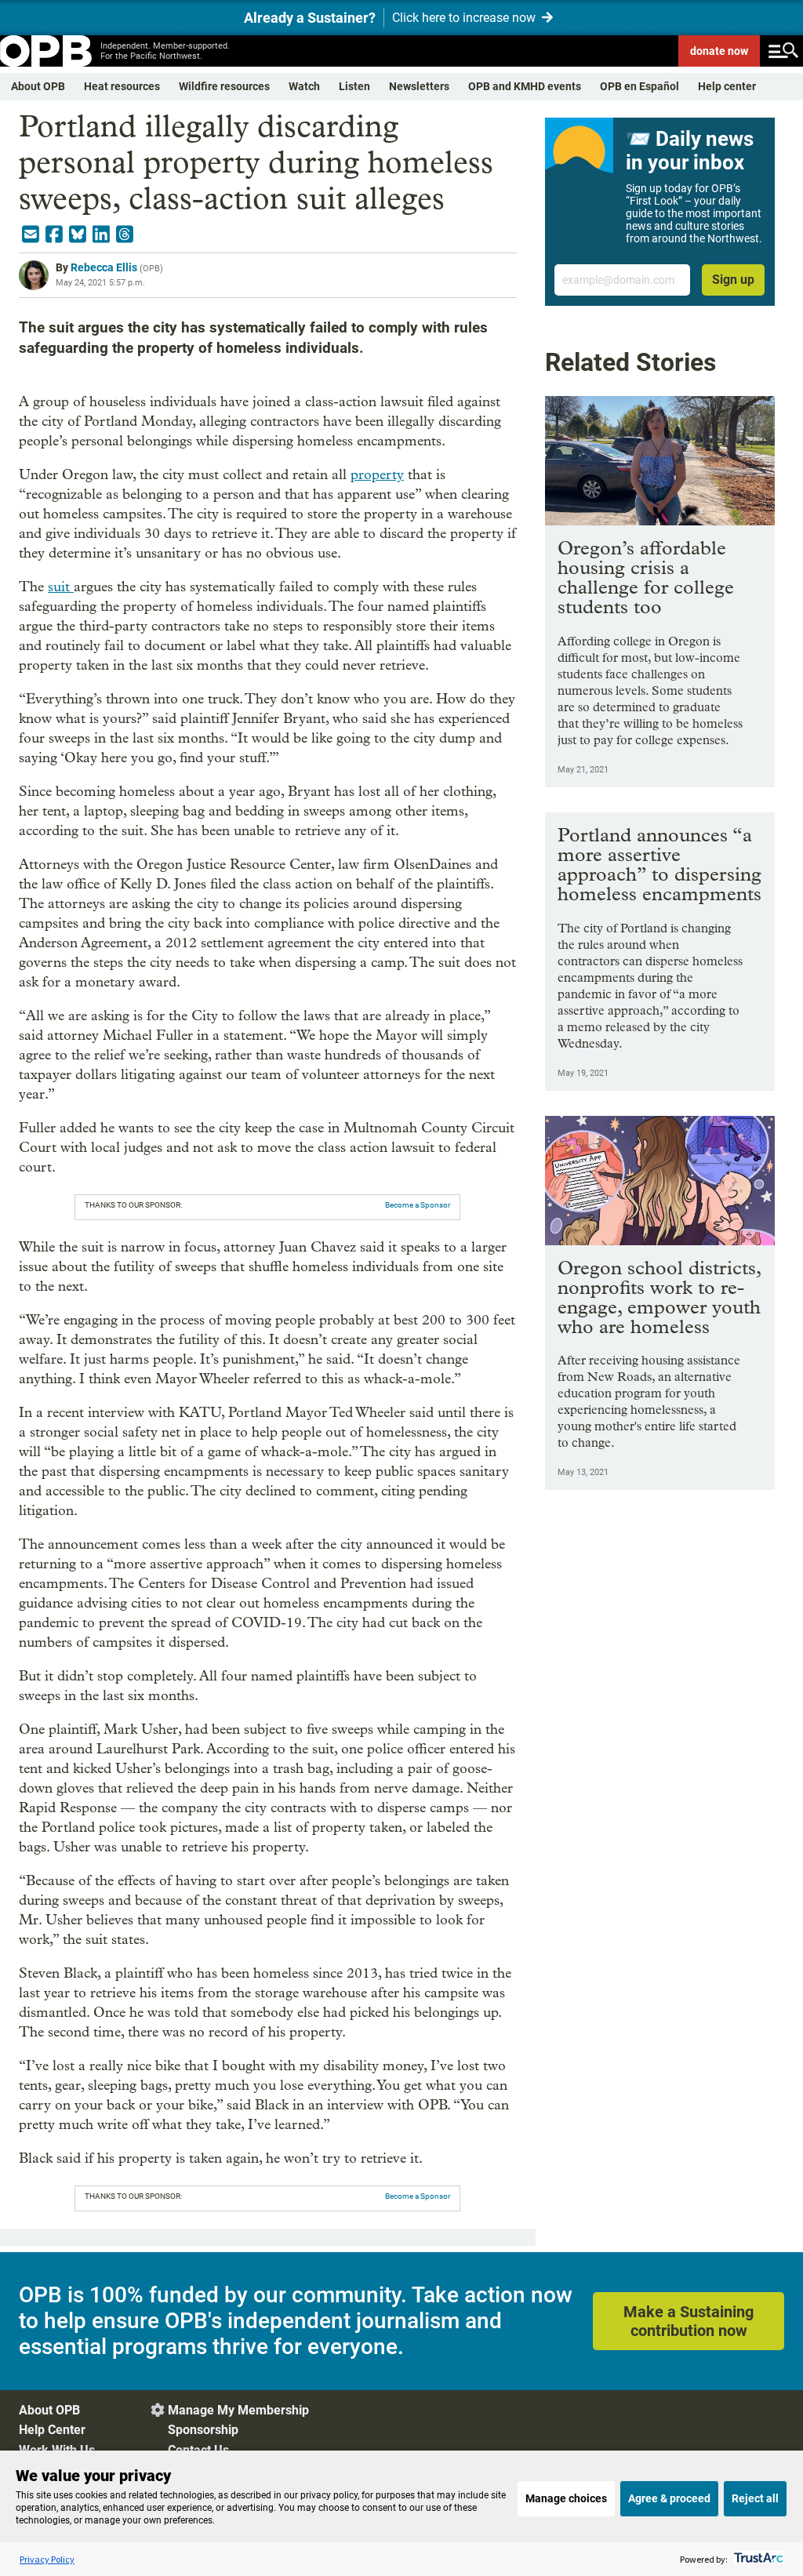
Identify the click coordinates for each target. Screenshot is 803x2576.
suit (61, 587)
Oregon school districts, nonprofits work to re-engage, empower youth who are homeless (659, 1297)
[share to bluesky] (78, 234)
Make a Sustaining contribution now (689, 2321)
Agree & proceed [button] (669, 2498)
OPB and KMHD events (525, 86)
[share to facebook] (54, 234)
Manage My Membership (238, 2410)
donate (719, 51)
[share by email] (31, 234)
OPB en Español (639, 86)
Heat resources (122, 86)
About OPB (38, 86)
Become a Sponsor (418, 1205)
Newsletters (419, 86)
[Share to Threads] (125, 234)
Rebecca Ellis (104, 267)
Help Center (52, 2430)
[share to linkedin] (101, 234)
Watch (304, 86)
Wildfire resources (224, 86)
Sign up (733, 280)
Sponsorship (203, 2430)
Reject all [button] (755, 2498)
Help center (727, 86)
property (377, 475)
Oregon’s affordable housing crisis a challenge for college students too (646, 577)
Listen (354, 86)
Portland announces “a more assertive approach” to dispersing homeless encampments (659, 864)
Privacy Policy (47, 2559)
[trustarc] (757, 2559)
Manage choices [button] (566, 2498)
